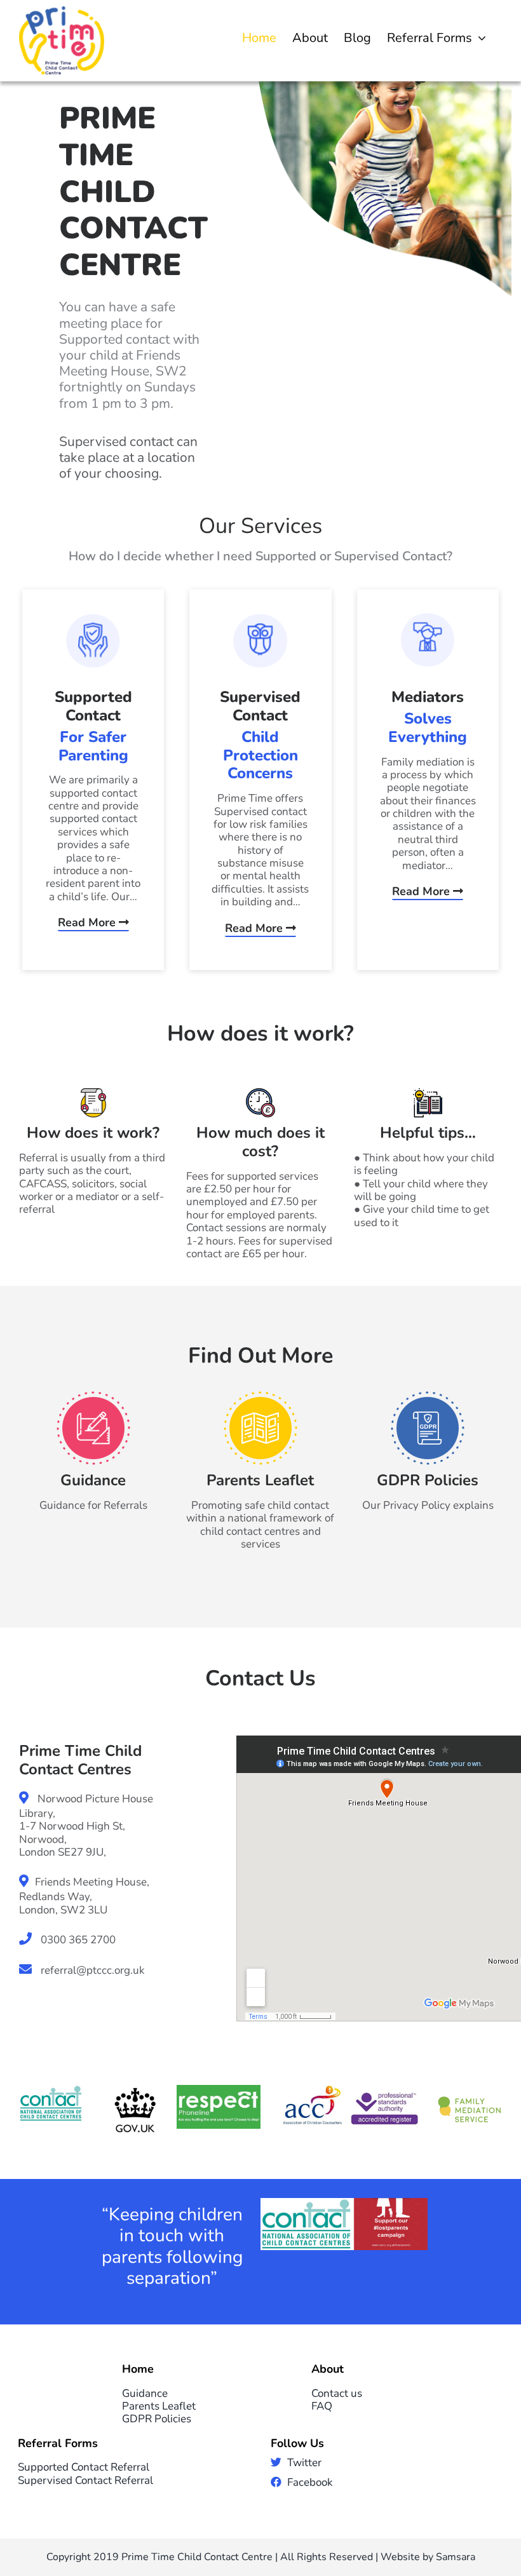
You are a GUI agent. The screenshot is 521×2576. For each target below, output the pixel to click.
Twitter (304, 2463)
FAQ (322, 2406)
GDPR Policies (157, 2419)
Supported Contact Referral (84, 2467)
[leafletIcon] (260, 1397)
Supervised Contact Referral (85, 2480)
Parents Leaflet (159, 2406)
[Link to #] (276, 2462)
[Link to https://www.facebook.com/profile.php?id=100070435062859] (276, 2482)
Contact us (337, 2393)
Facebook (310, 2482)
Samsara (456, 2557)
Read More (88, 922)
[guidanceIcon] (93, 1397)
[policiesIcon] (428, 1397)
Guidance (145, 2393)
